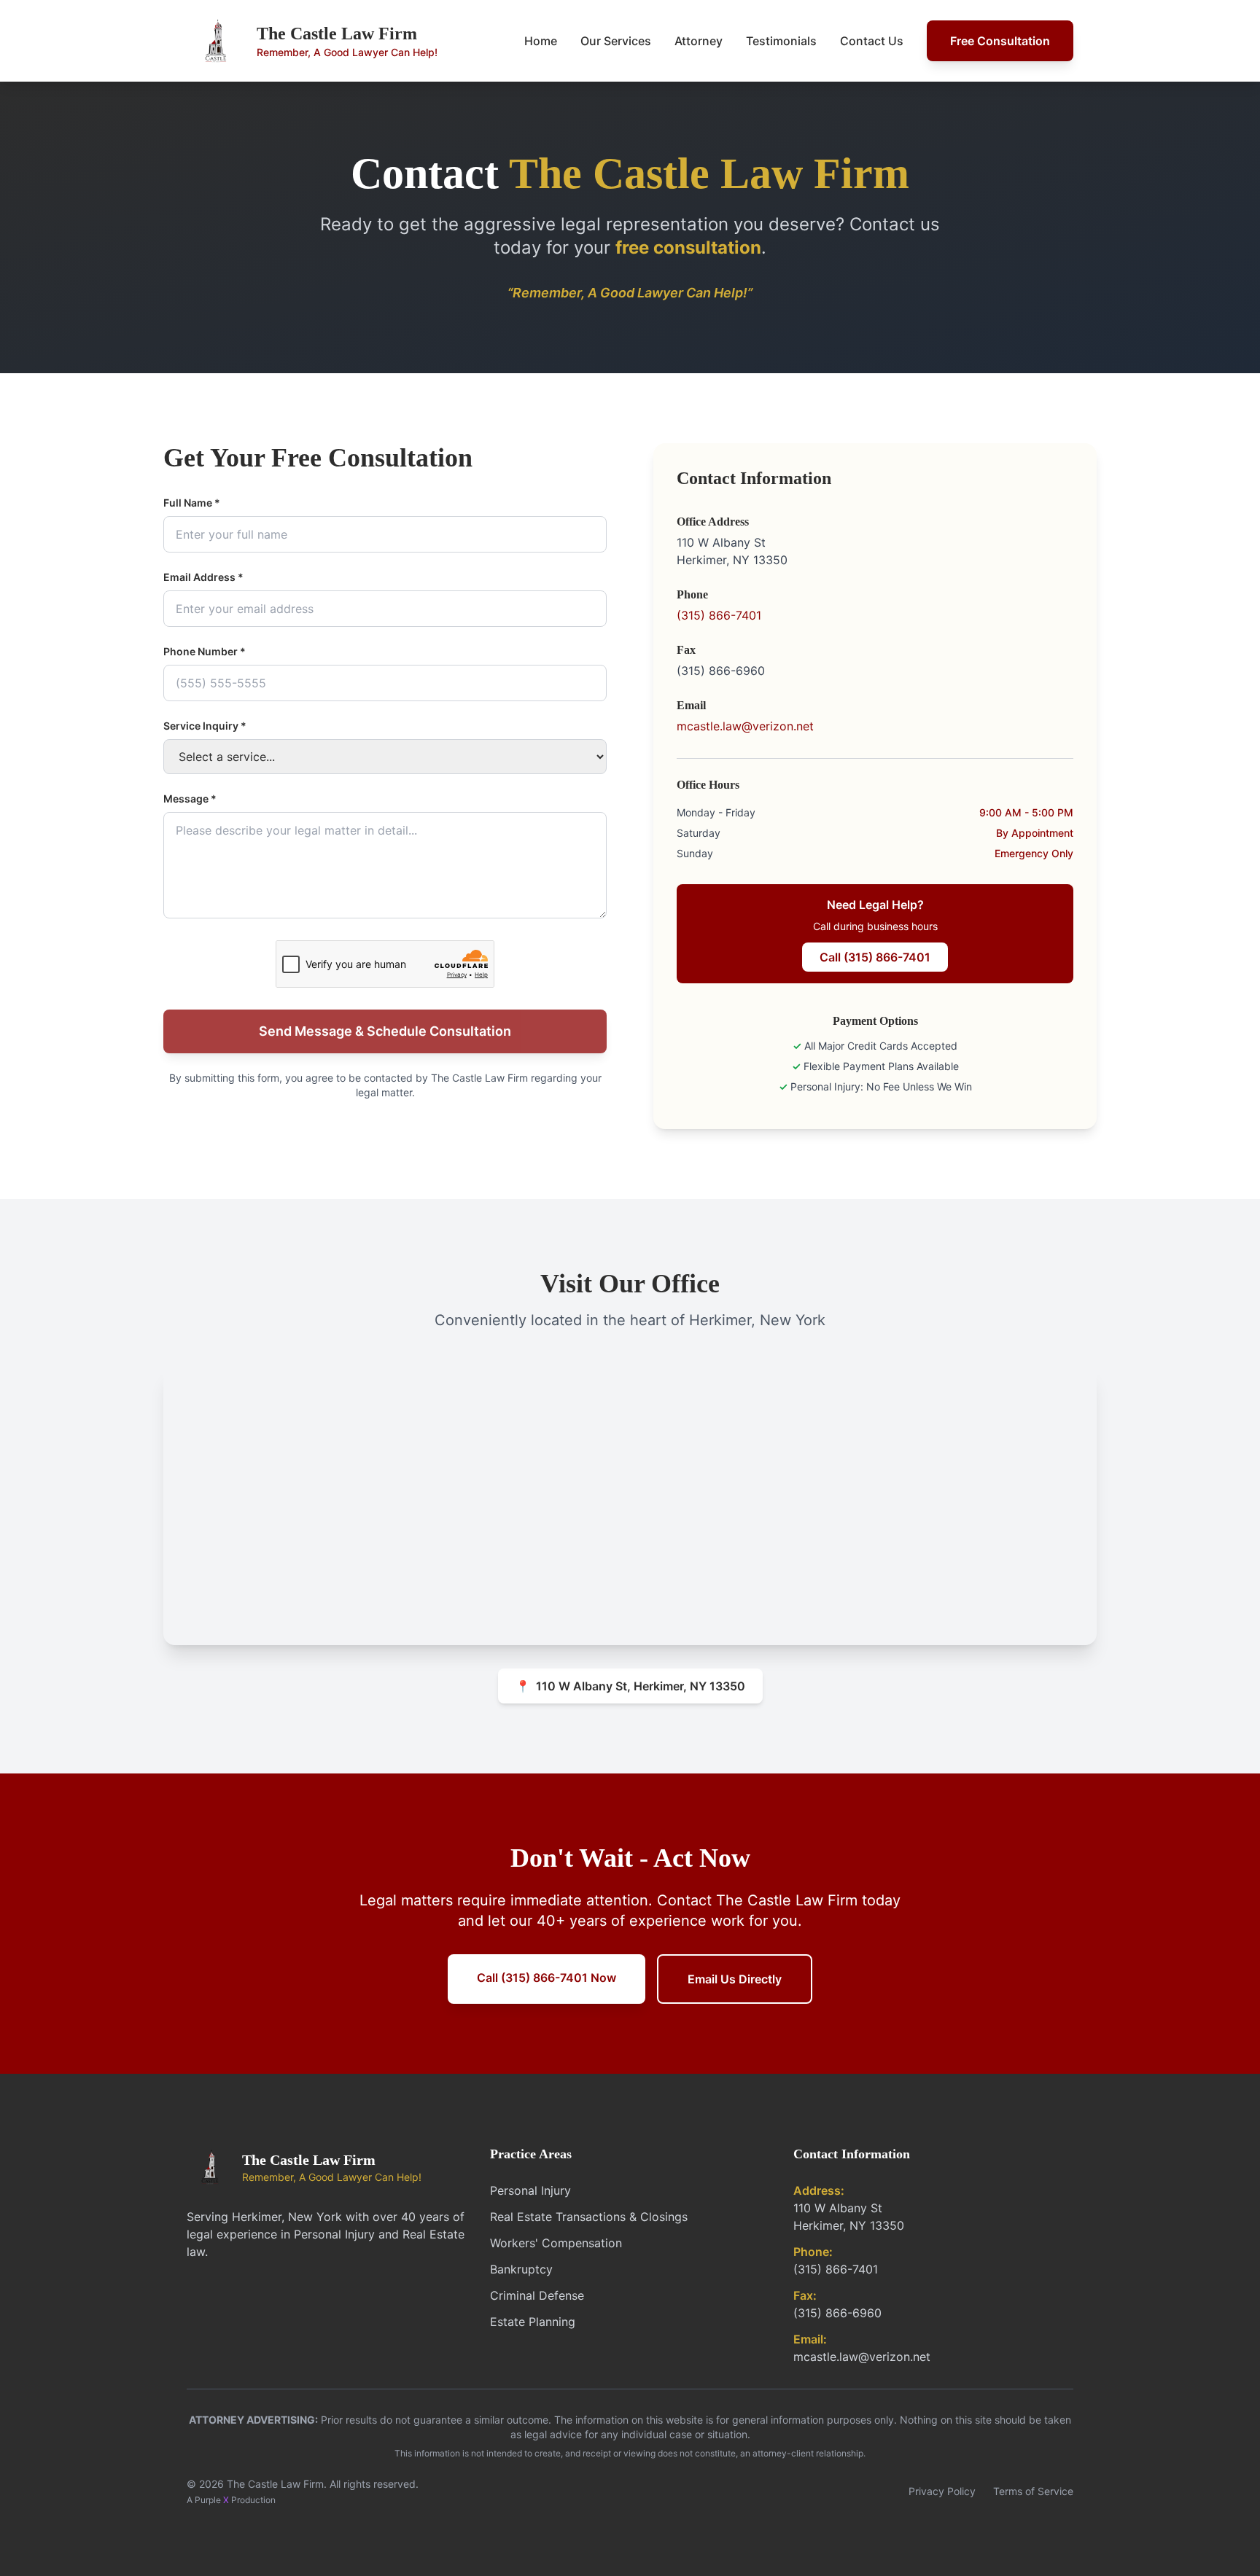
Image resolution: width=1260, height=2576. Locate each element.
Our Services (616, 41)
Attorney (699, 41)
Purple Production (235, 2500)
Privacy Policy (942, 2491)
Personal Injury (530, 2190)
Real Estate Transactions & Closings (589, 2217)
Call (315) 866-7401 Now (547, 1978)
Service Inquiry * (205, 726)
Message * (190, 799)
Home (541, 41)
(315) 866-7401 (719, 615)
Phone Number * (205, 651)
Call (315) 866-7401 (875, 957)
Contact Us (872, 41)
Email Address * (203, 577)
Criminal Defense (537, 2295)
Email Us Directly (735, 1979)
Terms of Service (1033, 2491)
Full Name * (192, 503)
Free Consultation (1000, 41)
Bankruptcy (521, 2269)
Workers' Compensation (556, 2243)
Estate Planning (533, 2322)
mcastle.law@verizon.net (745, 726)
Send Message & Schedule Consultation (385, 1031)
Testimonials (781, 41)
